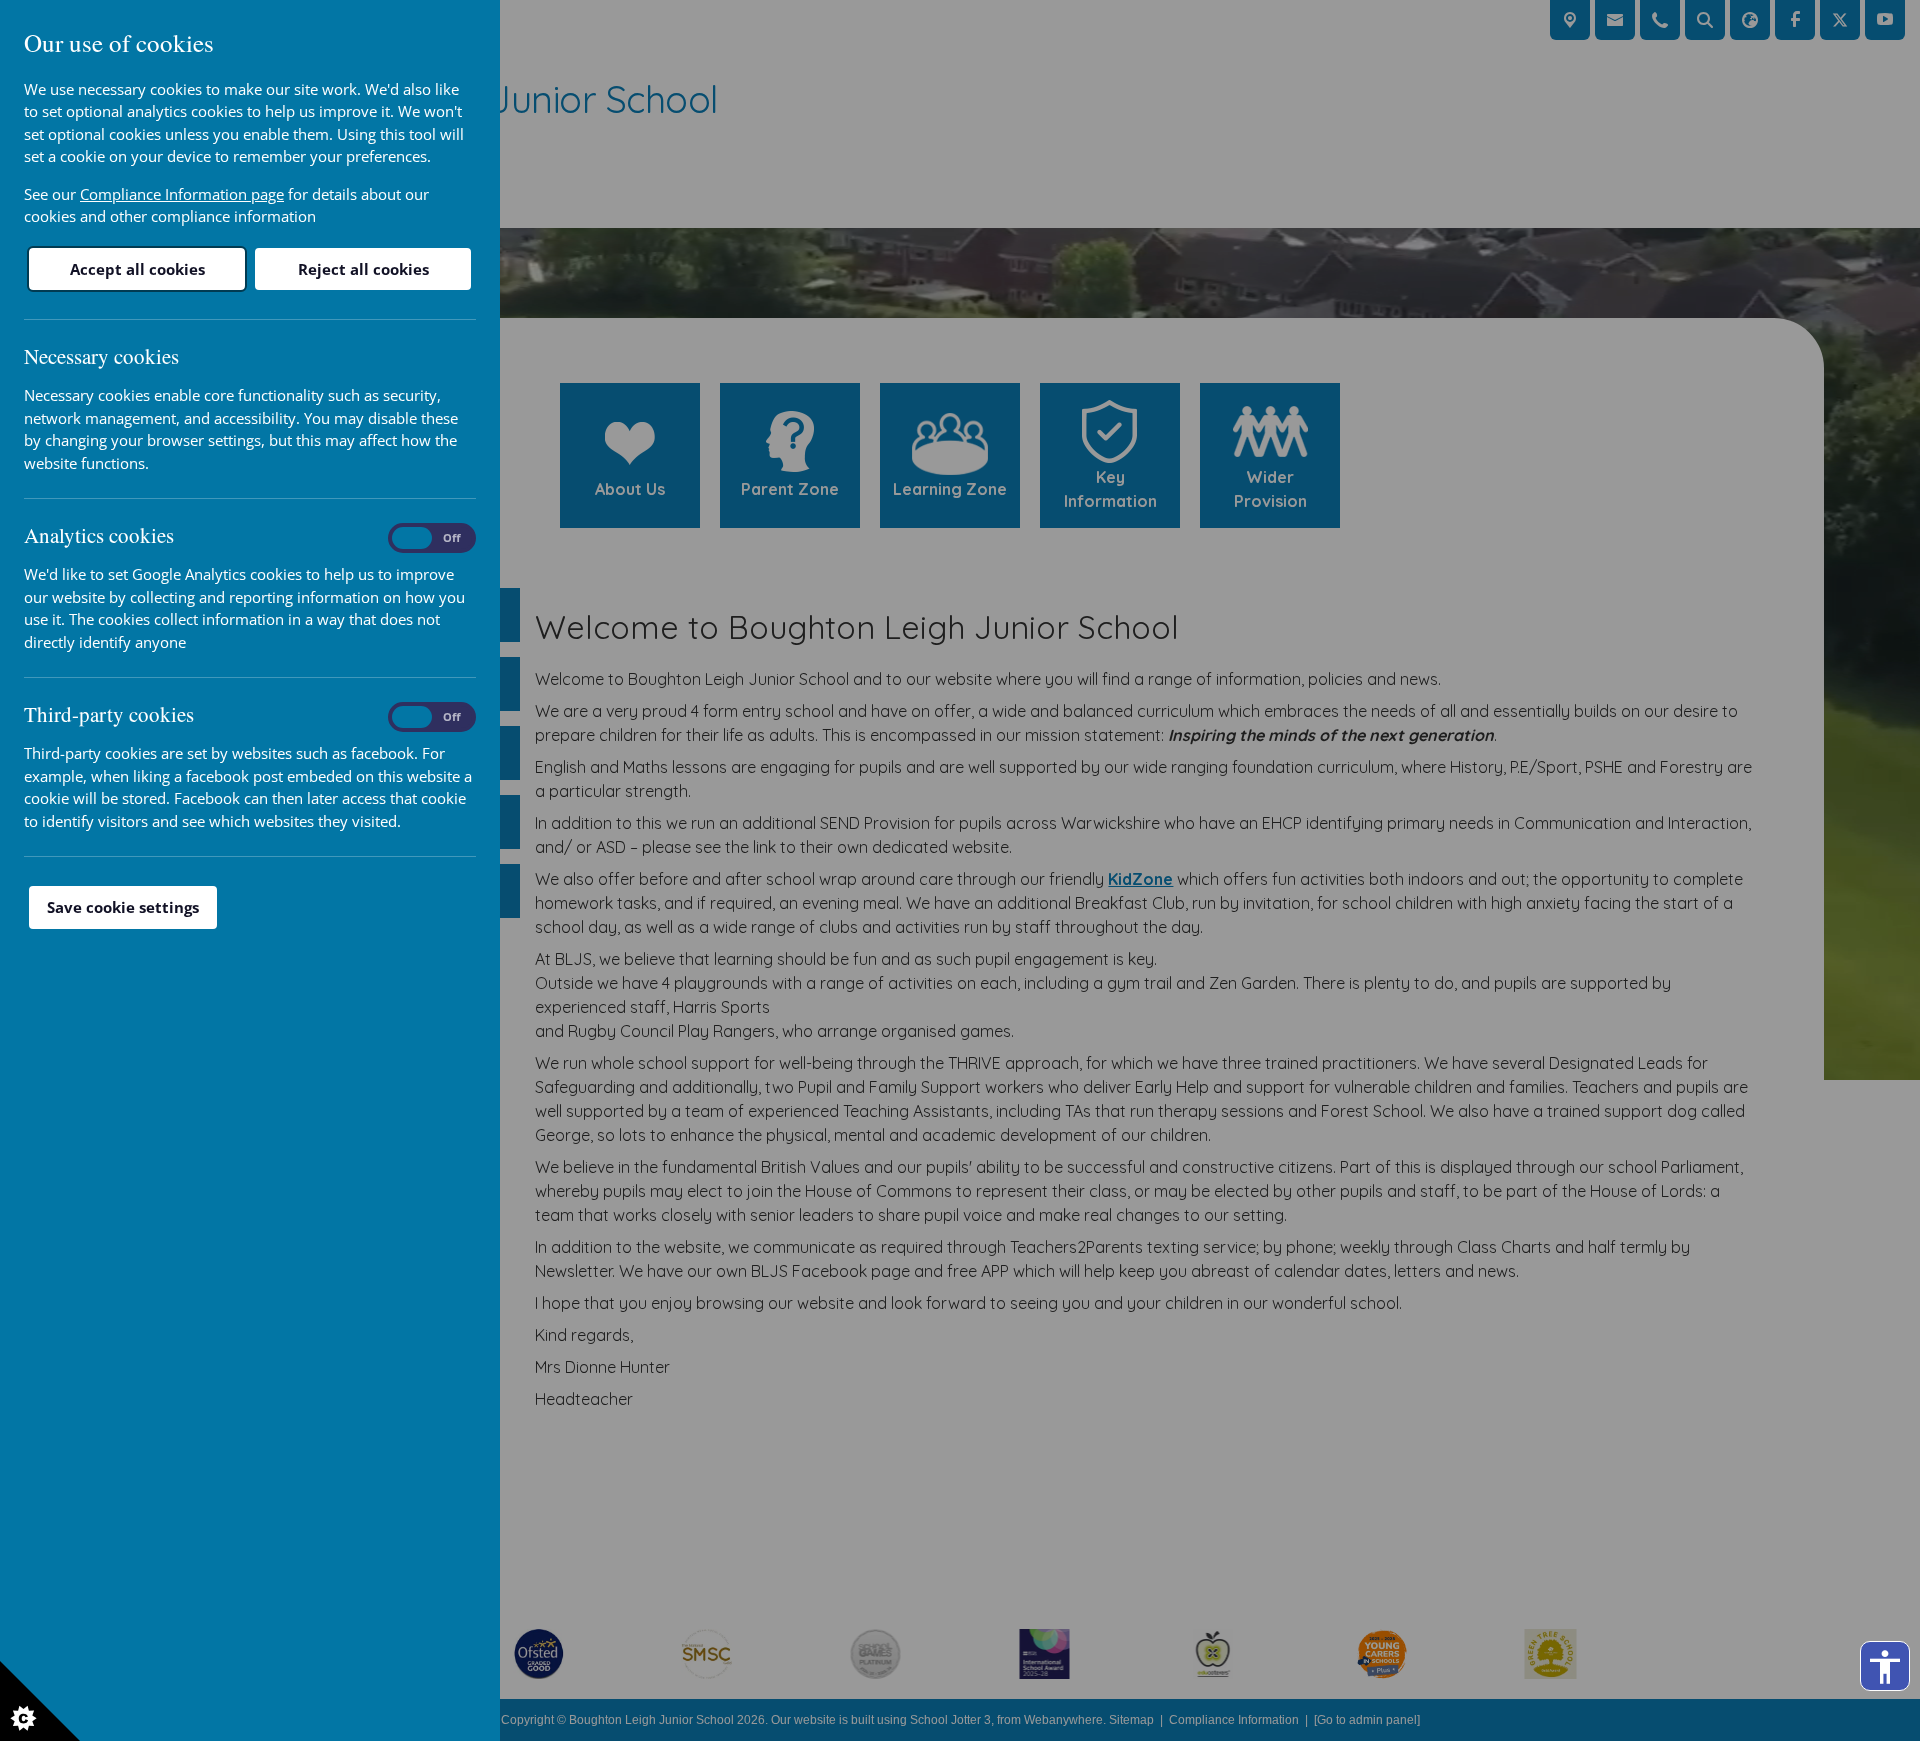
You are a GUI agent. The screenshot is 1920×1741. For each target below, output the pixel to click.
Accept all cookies (137, 269)
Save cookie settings (123, 907)
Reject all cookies (363, 269)
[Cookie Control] (40, 1701)
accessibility (1885, 1667)
